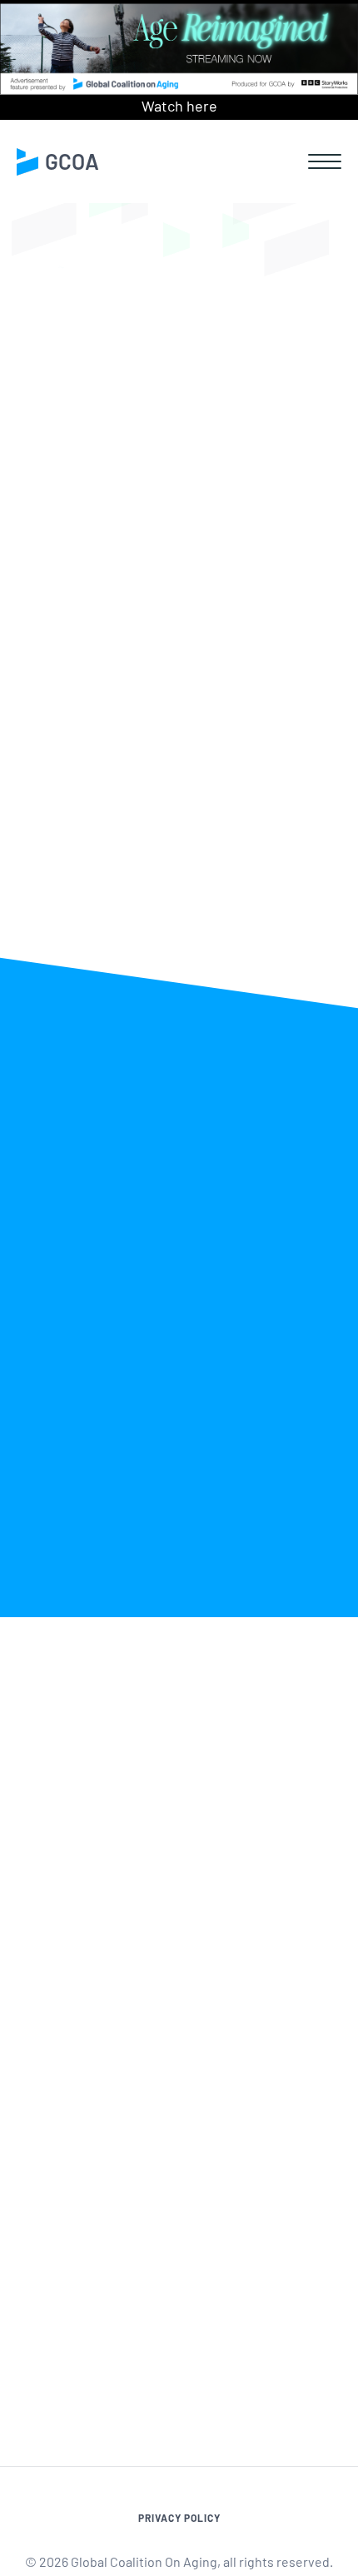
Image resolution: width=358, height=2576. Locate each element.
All (40, 405)
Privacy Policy (179, 2518)
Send (304, 2318)
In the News (113, 405)
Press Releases (225, 405)
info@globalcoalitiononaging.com (150, 2128)
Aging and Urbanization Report (162, 822)
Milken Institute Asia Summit (143, 529)
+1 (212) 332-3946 (96, 2107)
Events (323, 405)
